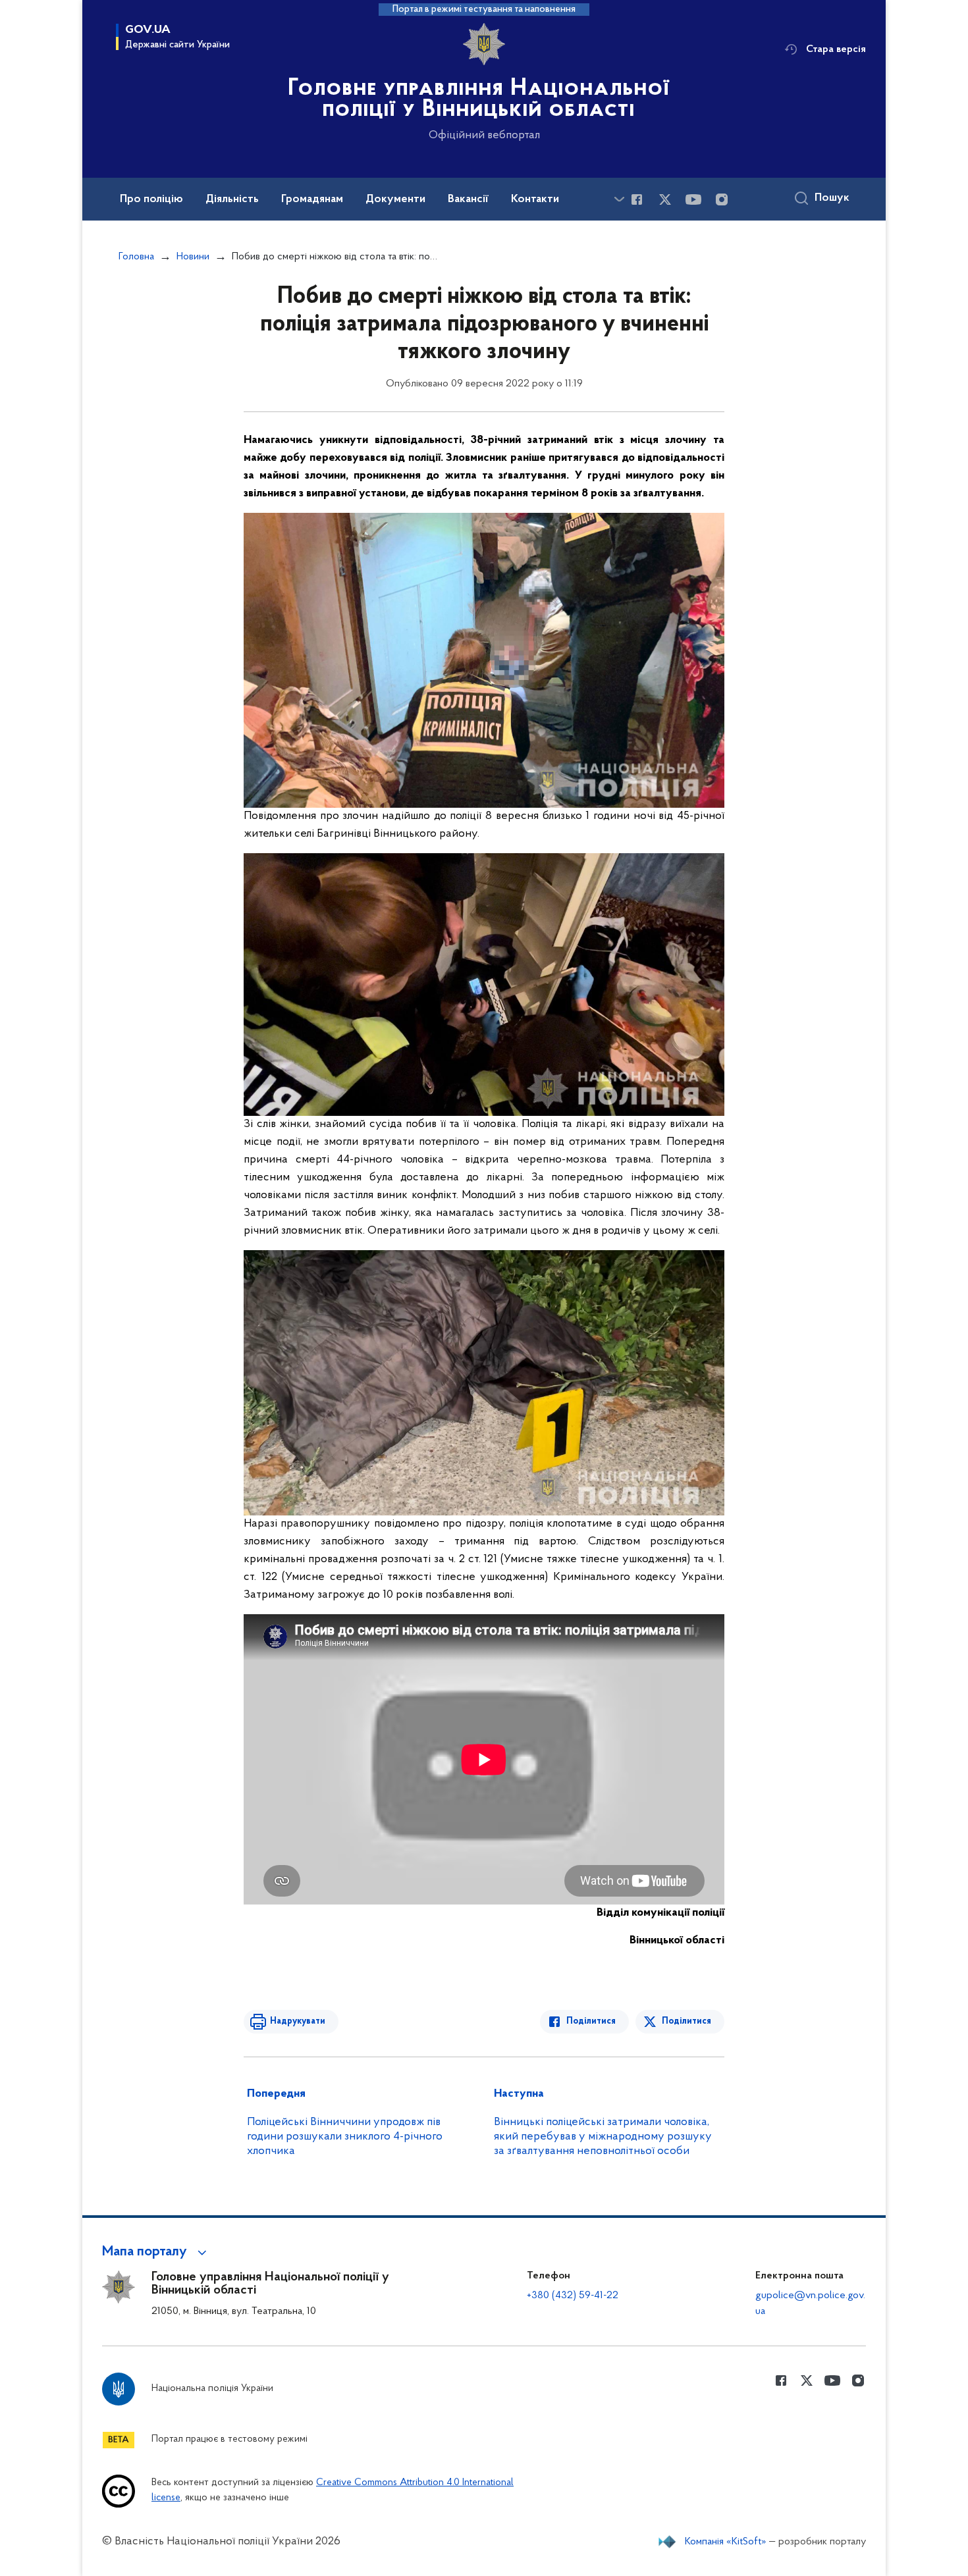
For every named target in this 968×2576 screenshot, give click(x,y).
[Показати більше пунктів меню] (619, 199)
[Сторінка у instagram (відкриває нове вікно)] (722, 199)
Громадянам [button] (312, 199)
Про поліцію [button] (151, 199)
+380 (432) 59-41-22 (573, 2296)
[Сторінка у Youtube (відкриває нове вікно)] (693, 199)
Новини (193, 257)
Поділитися (591, 2021)
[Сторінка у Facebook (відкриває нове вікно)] (637, 199)
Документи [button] (395, 199)
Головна (136, 257)
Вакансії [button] (468, 199)
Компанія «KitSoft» (726, 2542)
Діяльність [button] (232, 199)
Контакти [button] (535, 199)
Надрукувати (298, 2021)
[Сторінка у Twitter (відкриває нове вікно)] (665, 199)
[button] (156, 2252)
